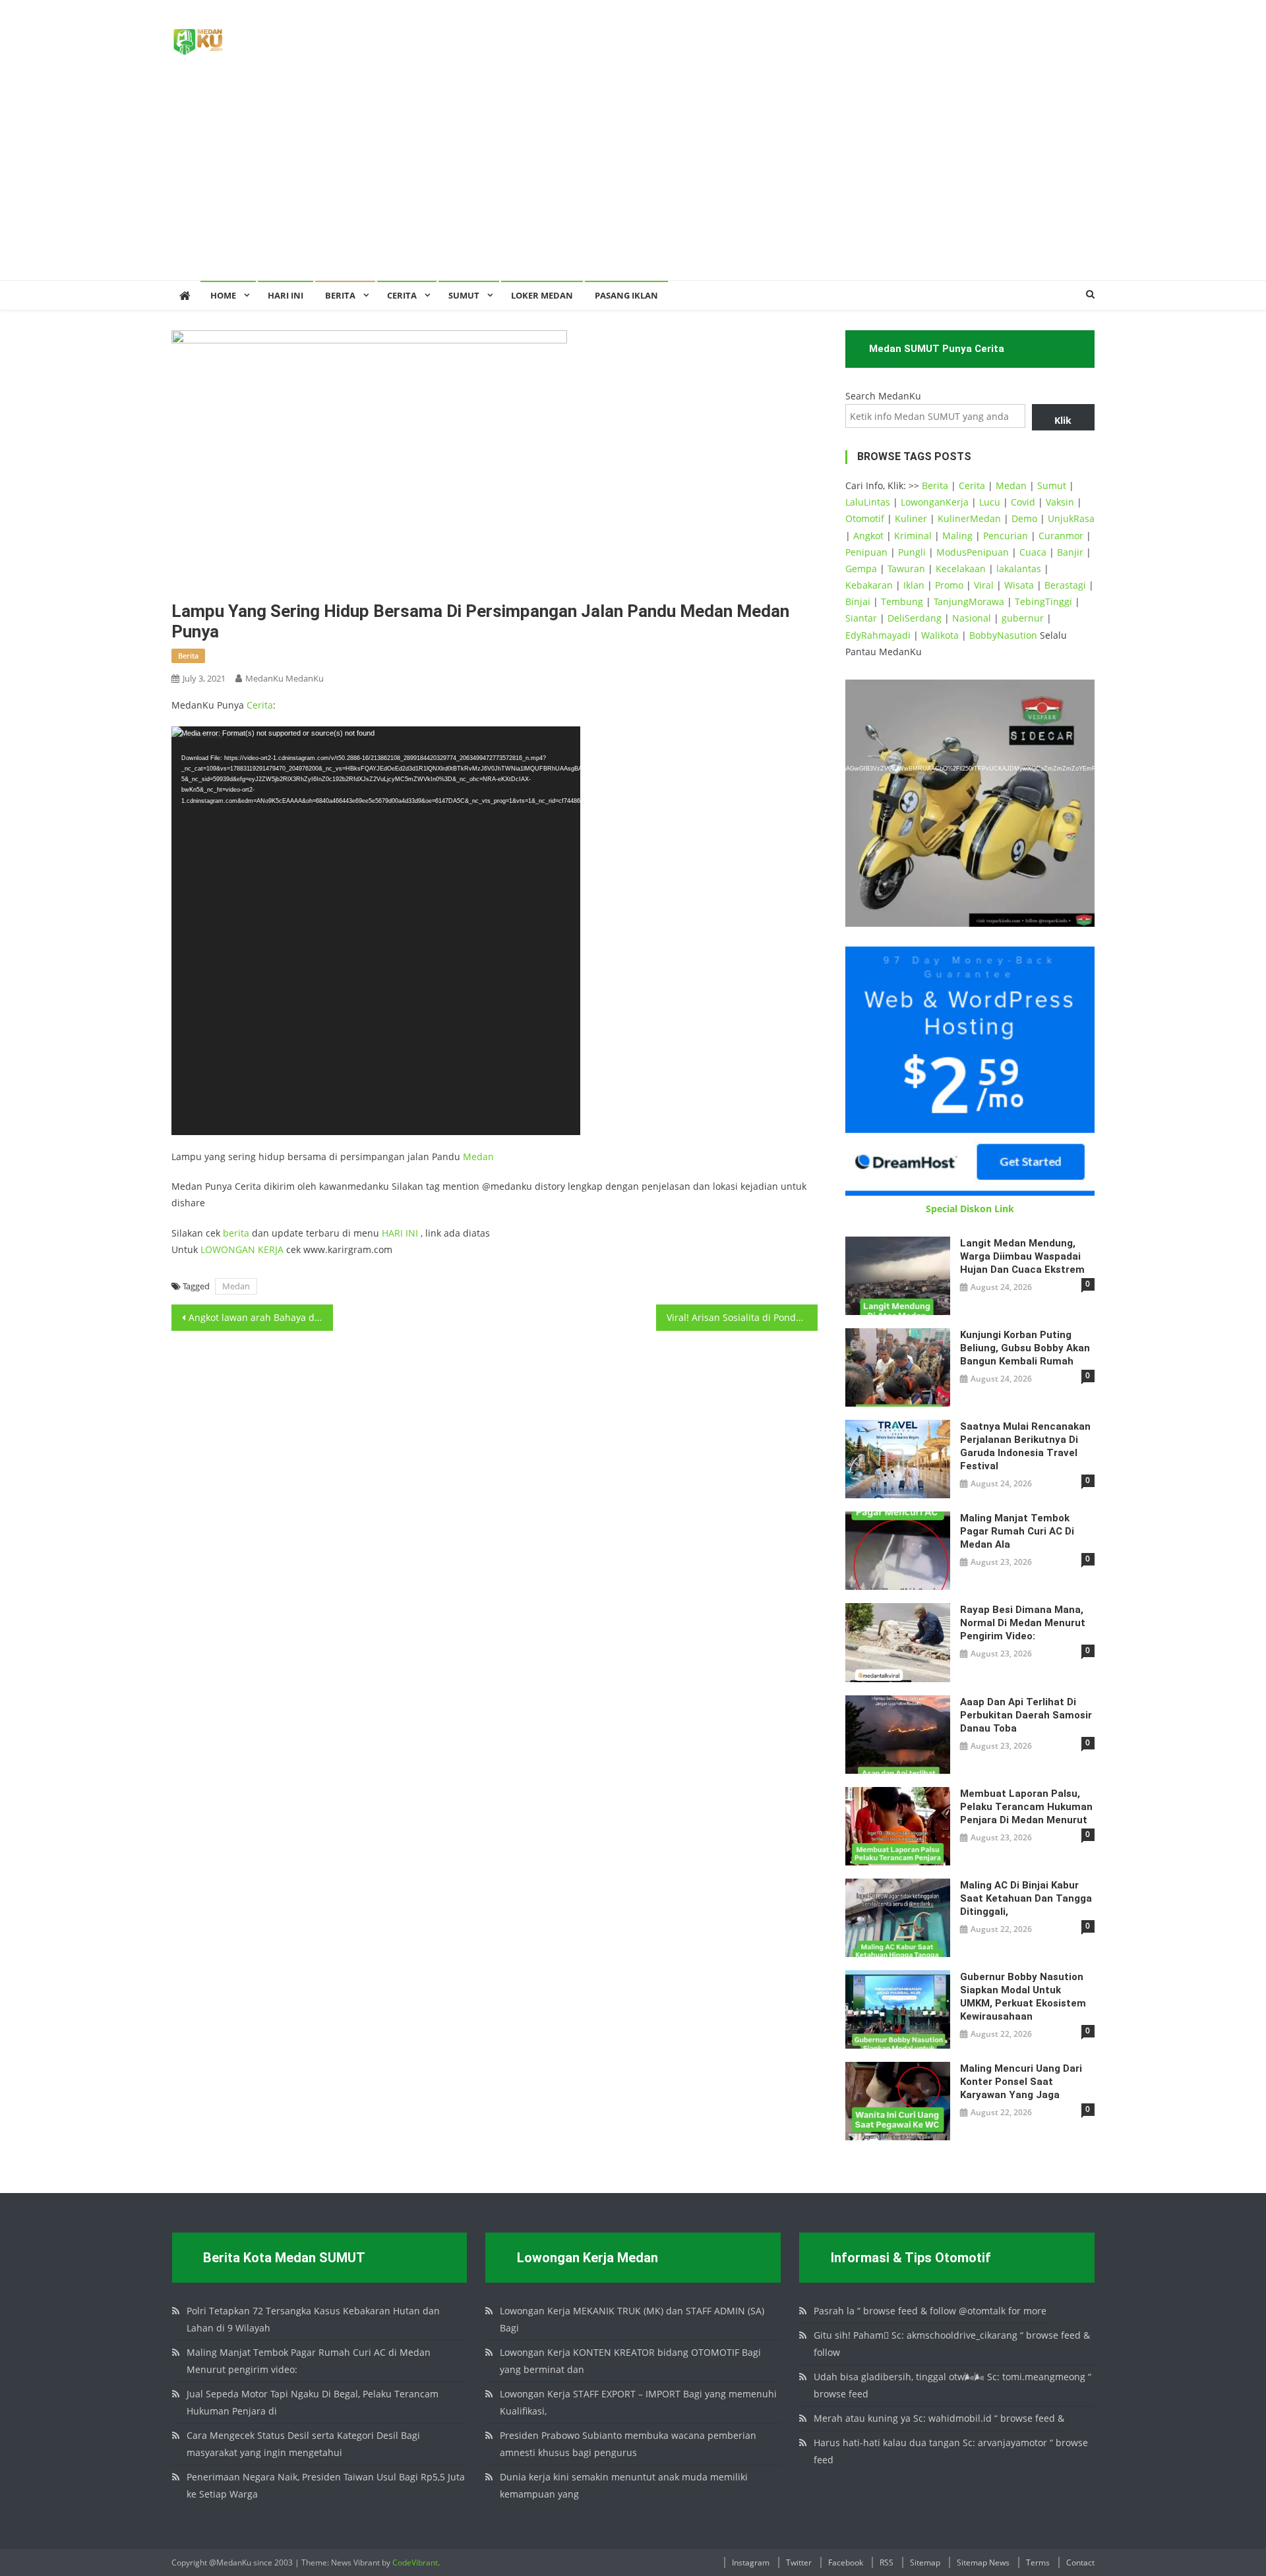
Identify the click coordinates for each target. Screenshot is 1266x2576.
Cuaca (1033, 552)
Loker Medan (542, 295)
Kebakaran (869, 585)
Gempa (861, 569)
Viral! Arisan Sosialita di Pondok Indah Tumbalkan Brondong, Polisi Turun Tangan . (742, 1317)
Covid (1023, 502)
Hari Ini (286, 295)
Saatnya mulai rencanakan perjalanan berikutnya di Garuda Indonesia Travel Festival (1025, 1446)
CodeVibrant (415, 2562)
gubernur (1023, 618)
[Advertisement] (633, 181)
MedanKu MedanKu (285, 678)
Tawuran (906, 569)
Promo (949, 585)
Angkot (868, 536)
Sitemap (925, 2562)
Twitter (799, 2562)
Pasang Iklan (626, 295)
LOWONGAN (229, 1249)
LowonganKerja (935, 502)
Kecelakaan (961, 569)
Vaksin (1060, 502)
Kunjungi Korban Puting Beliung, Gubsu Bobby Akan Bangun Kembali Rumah (1025, 1348)
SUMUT (464, 295)
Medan (478, 1156)
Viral (984, 585)
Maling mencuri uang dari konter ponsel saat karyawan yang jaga (1021, 2082)
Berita (340, 295)
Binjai (858, 601)
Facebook (846, 2562)
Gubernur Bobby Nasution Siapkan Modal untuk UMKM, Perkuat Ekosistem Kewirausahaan (1023, 1997)
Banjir (1070, 552)
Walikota (940, 635)
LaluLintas (868, 502)
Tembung (902, 601)
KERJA (271, 1249)
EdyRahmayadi (878, 635)
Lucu (990, 502)
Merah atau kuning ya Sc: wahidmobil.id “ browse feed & (939, 2418)
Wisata (1019, 585)
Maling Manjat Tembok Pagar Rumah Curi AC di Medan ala (1017, 1531)
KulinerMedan (969, 518)
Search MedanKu (883, 396)
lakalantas (1019, 569)
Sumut (1052, 485)
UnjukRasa (1071, 518)
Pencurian (1006, 536)
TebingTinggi (1043, 601)
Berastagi (1065, 585)
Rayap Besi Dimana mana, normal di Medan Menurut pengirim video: (1023, 1623)
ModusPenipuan (973, 552)
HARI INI (400, 1233)
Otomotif (865, 518)
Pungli (912, 552)
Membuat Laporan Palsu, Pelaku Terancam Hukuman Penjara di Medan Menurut (1026, 1807)
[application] (376, 931)
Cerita (402, 295)
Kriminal (913, 536)
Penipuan (866, 552)
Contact (1080, 2562)
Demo (1024, 518)
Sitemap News (983, 2562)
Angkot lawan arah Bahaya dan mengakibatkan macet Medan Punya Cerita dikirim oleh (261, 1317)
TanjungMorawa (969, 601)
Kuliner (911, 518)
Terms (1038, 2562)
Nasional (972, 618)
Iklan (914, 585)
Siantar (861, 618)
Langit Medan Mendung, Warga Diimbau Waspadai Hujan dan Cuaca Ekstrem (1022, 1256)
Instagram (751, 2562)
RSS (887, 2562)
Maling (957, 536)
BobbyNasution (1003, 635)
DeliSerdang (915, 618)
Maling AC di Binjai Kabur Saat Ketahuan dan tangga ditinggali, (1026, 1898)
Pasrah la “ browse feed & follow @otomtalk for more (930, 2311)
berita (188, 656)
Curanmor (1061, 536)
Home (223, 295)
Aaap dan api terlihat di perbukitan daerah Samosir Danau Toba (1026, 1715)
